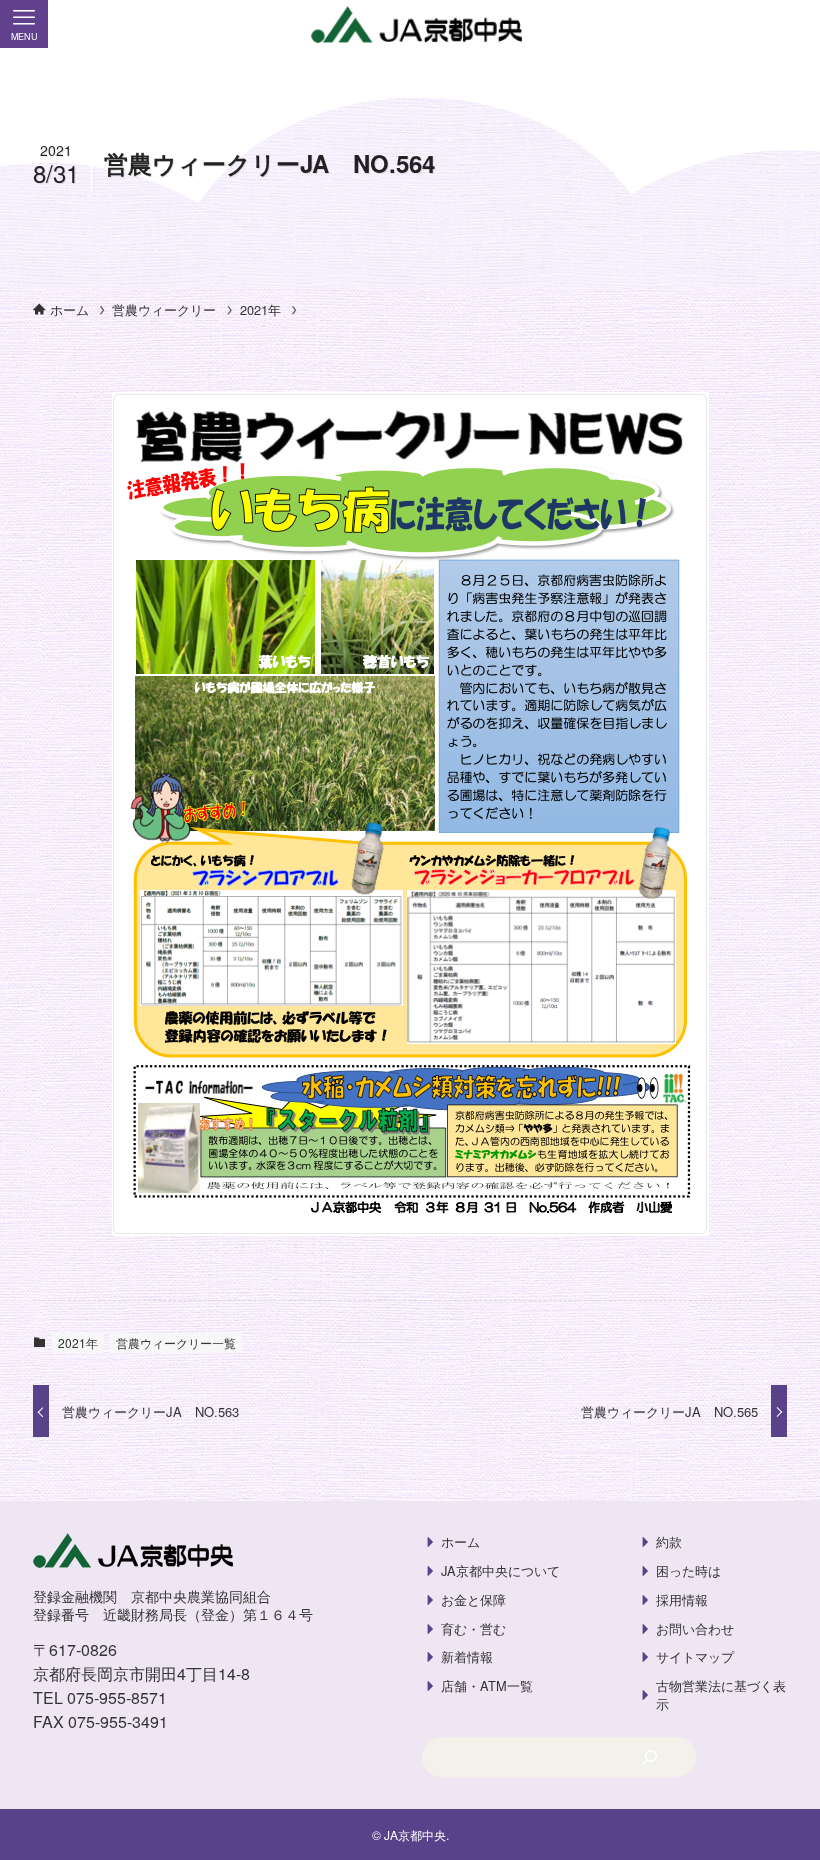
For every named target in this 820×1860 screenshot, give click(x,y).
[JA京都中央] (410, 25)
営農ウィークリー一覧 (176, 1342)
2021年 (78, 1342)
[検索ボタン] (796, 24)
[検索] (649, 1757)
